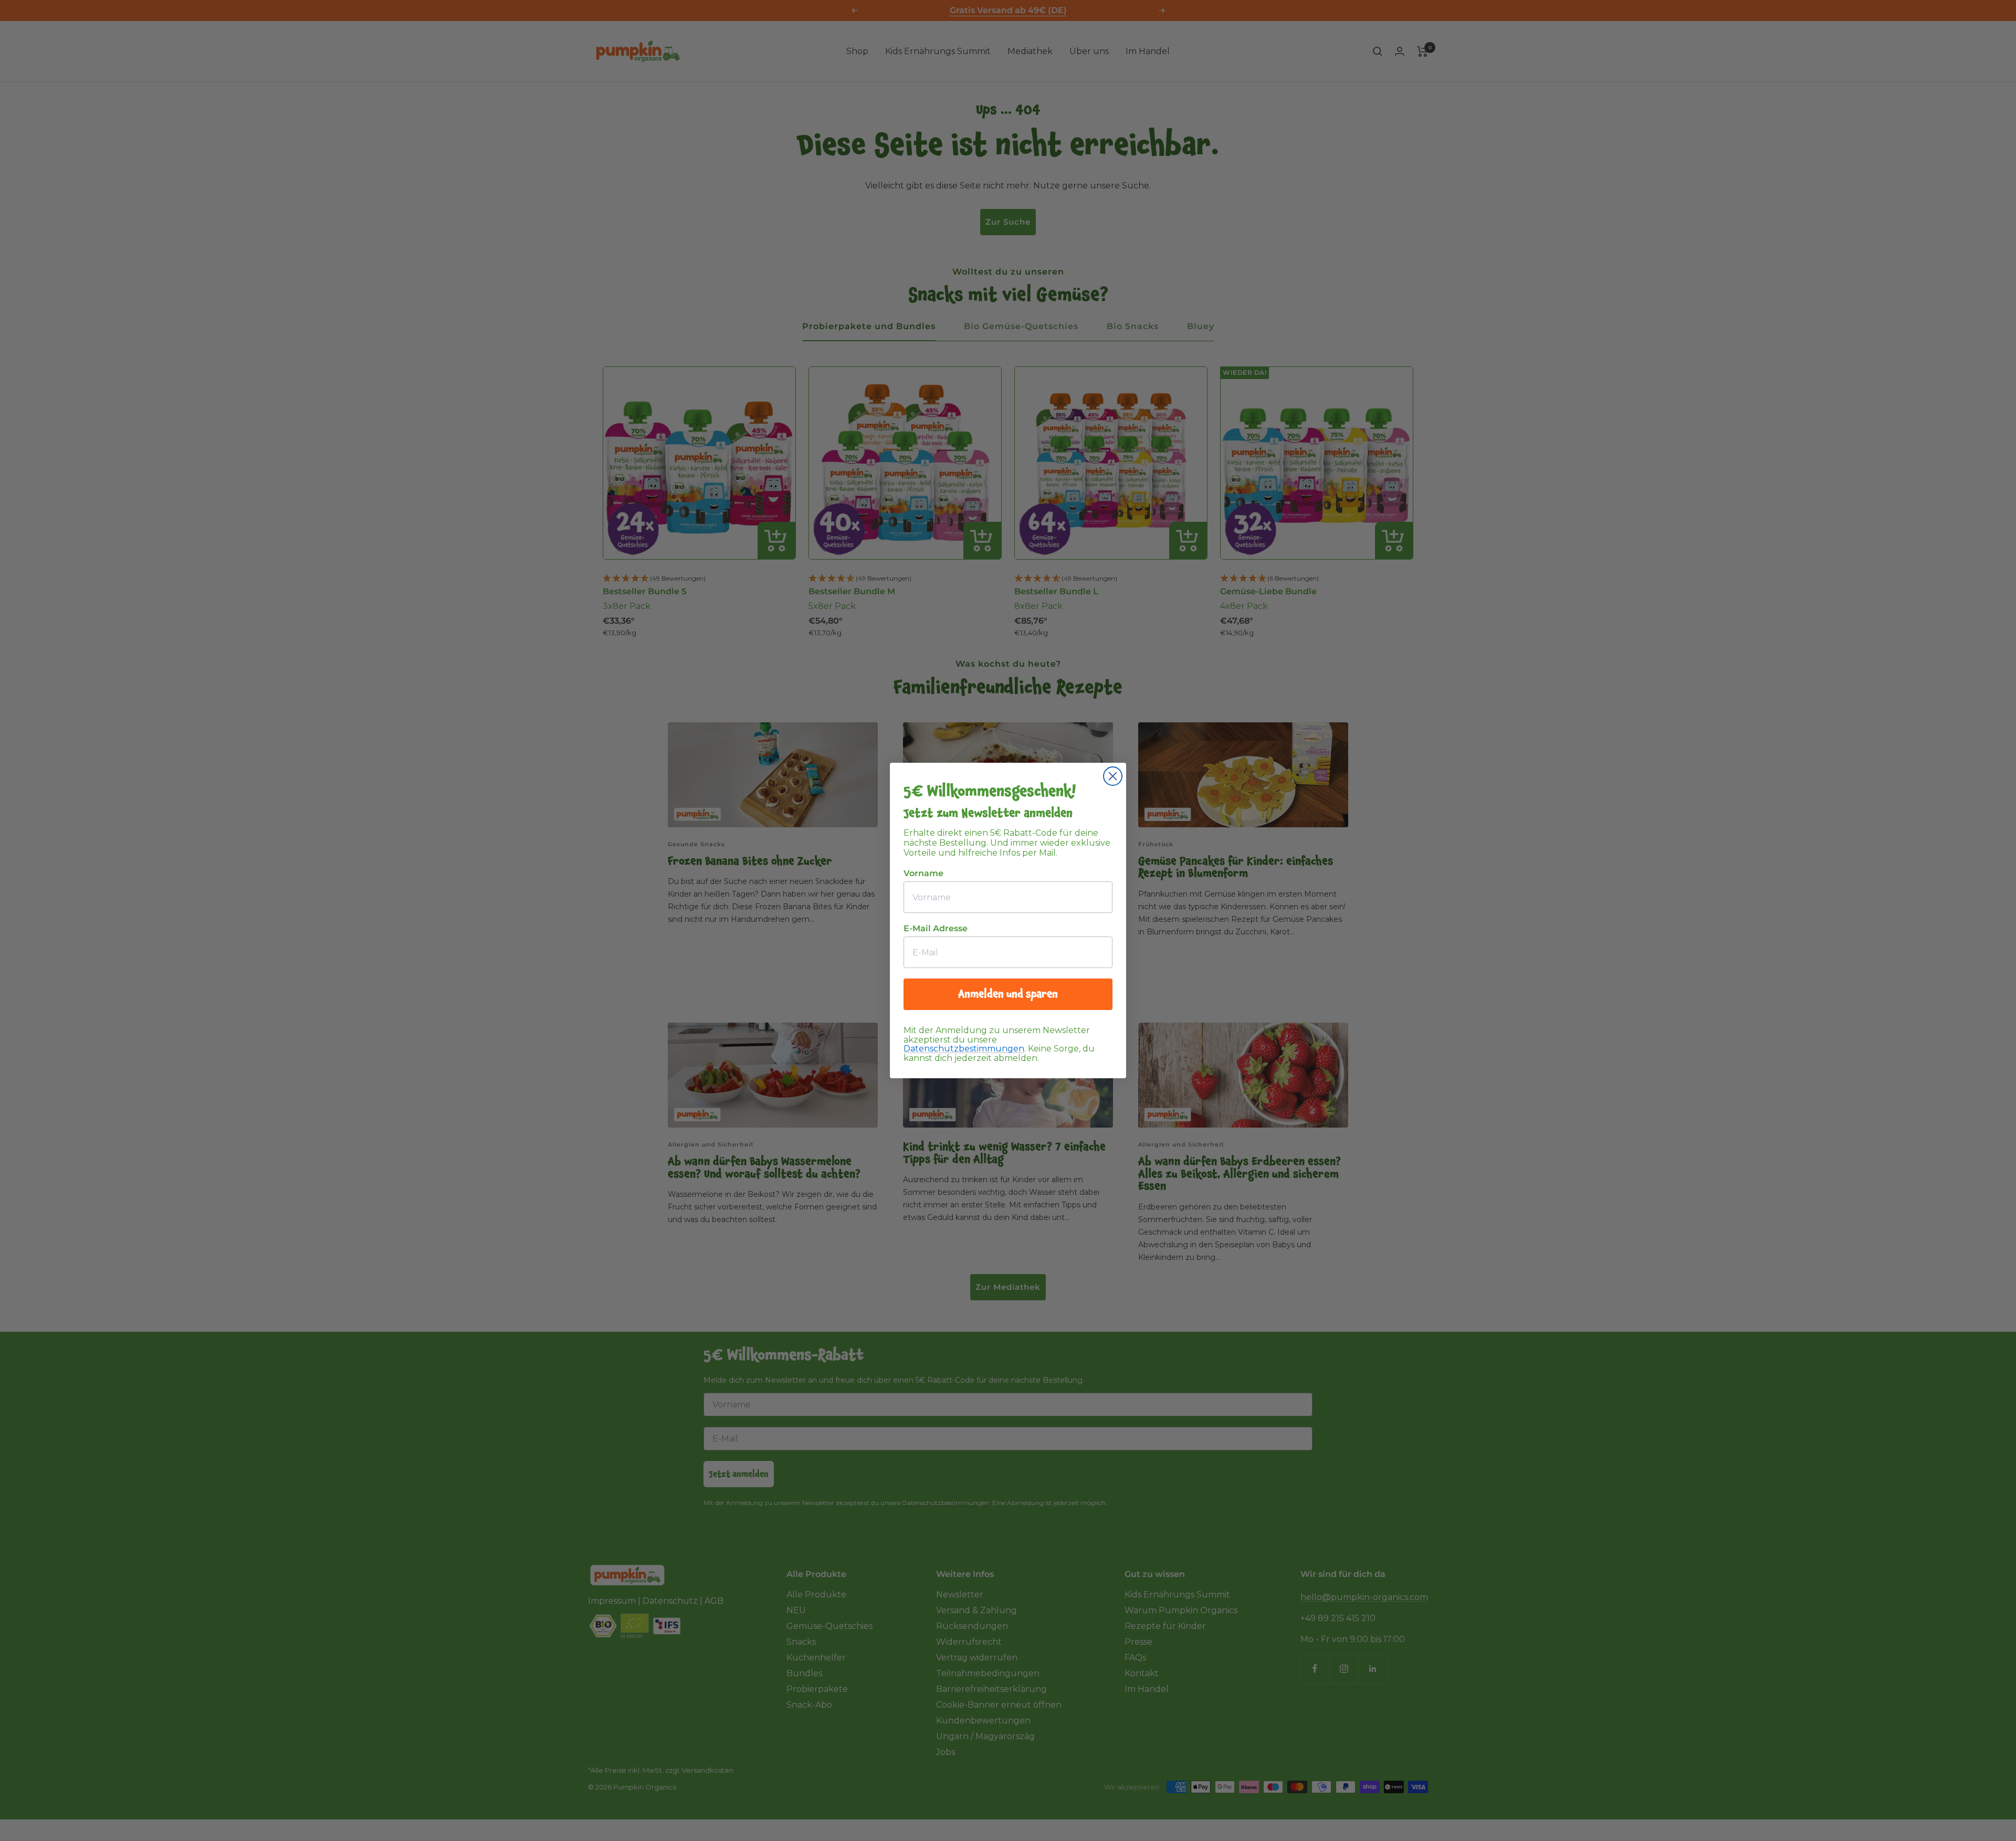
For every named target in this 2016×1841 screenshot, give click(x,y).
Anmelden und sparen (1008, 994)
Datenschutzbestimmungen (964, 1049)
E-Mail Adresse (936, 928)
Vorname (923, 873)
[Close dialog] (1113, 776)
